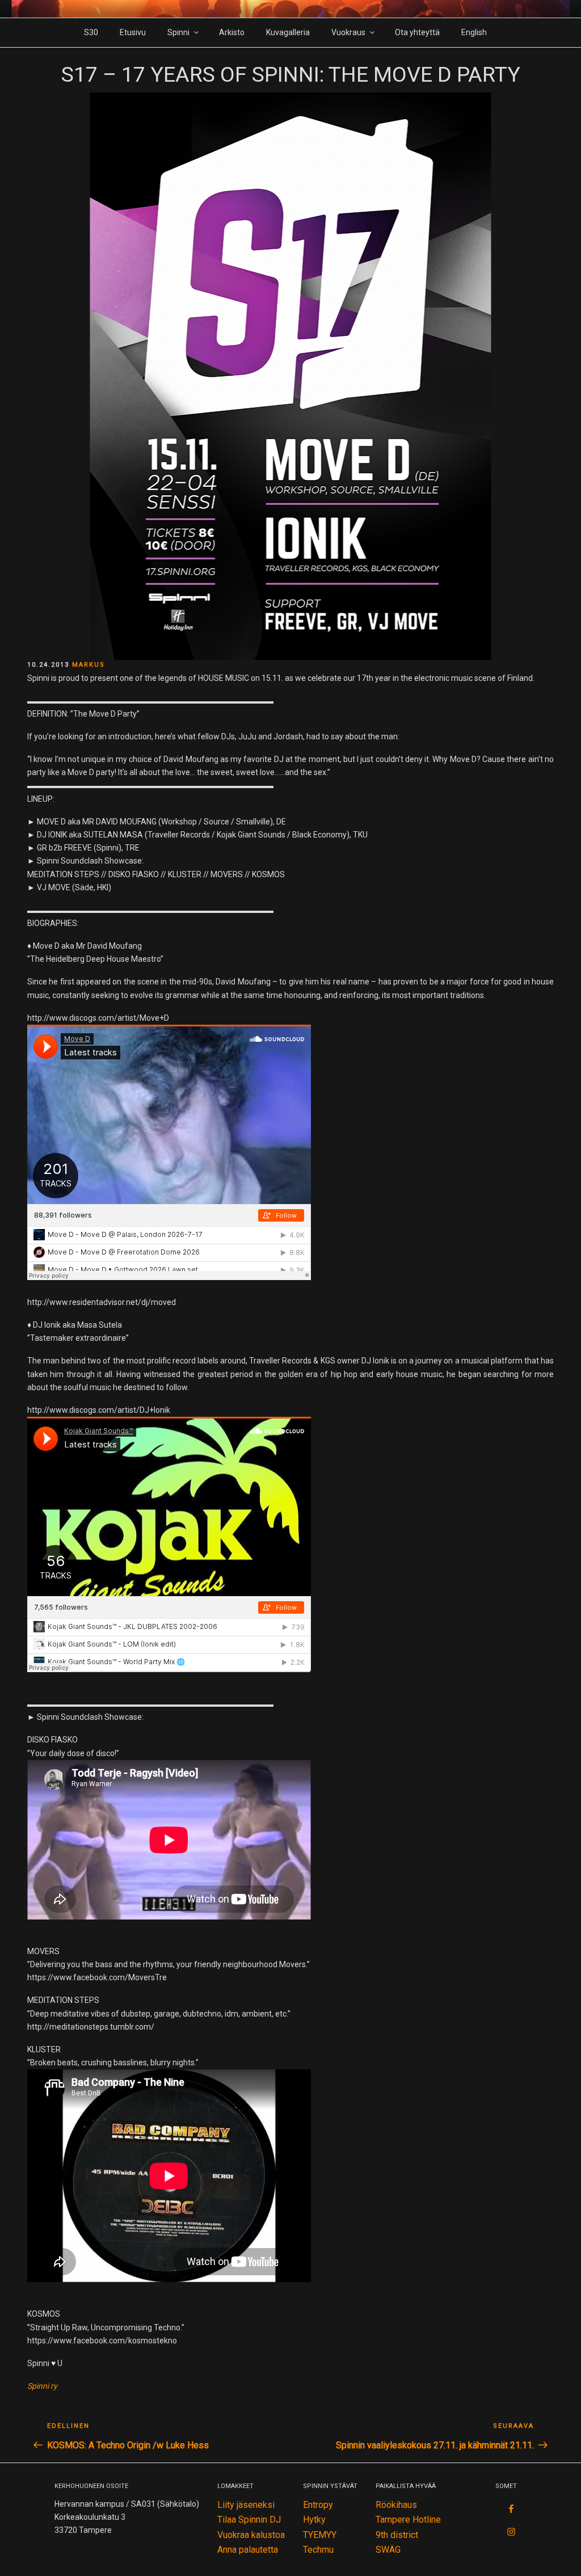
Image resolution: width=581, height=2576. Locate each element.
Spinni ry (42, 2386)
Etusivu (133, 32)
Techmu (318, 2550)
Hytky (314, 2520)
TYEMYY (320, 2535)
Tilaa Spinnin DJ (249, 2520)
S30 (91, 32)
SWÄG (388, 2550)
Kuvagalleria (288, 32)
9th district (397, 2535)
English (474, 32)
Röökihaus (396, 2505)
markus (89, 665)
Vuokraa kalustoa (251, 2535)
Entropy (318, 2505)
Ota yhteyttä (417, 32)
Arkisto (232, 32)
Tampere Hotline (408, 2520)
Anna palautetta (248, 2550)
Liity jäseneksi (246, 2505)
